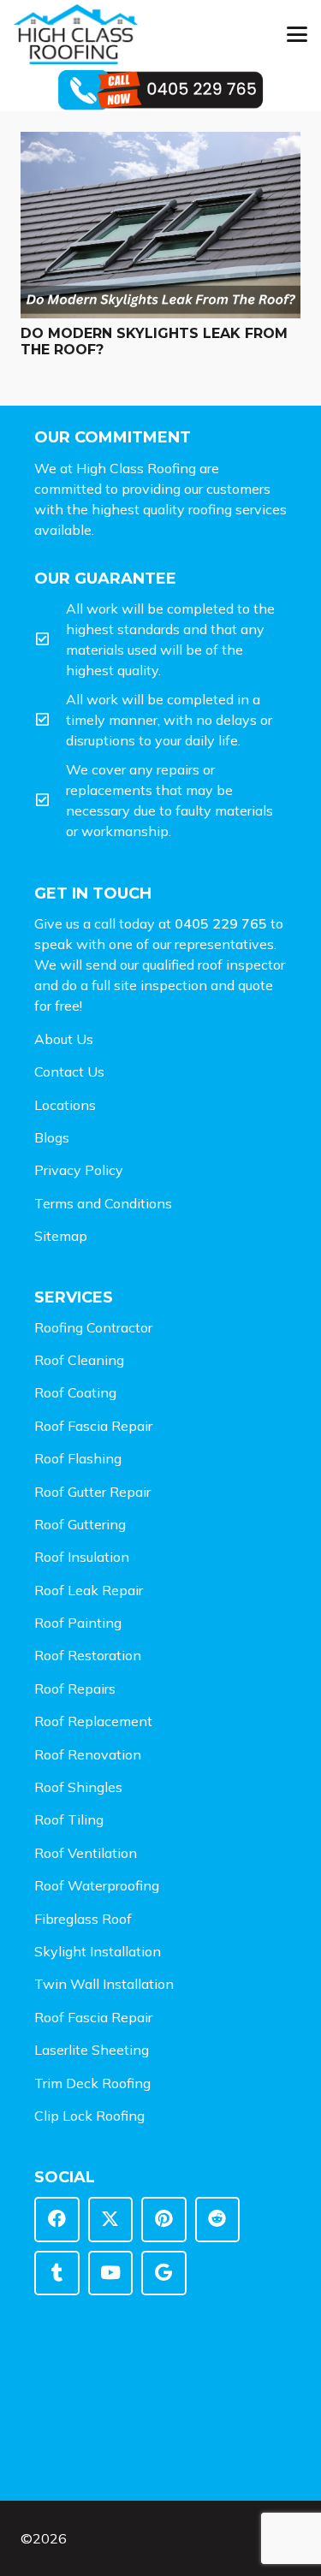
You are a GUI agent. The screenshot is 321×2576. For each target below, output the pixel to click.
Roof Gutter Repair (92, 1492)
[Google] (164, 2273)
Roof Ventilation (86, 1853)
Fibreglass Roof (83, 1919)
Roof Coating (75, 1392)
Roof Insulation (82, 1557)
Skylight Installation (98, 1951)
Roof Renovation (88, 1754)
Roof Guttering (80, 1524)
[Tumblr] (57, 2273)
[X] (111, 2220)
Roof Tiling (69, 1819)
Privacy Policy (79, 1170)
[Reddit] (218, 2220)
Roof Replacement (93, 1721)
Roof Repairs (75, 1689)
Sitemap (61, 1236)
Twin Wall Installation (104, 1984)
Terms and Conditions (103, 1203)
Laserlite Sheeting (92, 2050)
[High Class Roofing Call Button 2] (160, 90)
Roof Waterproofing (97, 1885)
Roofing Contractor (93, 1327)
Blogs (52, 1137)
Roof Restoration (88, 1655)
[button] (297, 34)
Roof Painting (78, 1623)
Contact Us (69, 1071)
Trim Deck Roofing (92, 2083)
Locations (65, 1105)
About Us (64, 1039)
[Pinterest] (164, 2220)
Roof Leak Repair (89, 1590)
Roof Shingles (78, 1787)
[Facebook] (57, 2220)
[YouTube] (111, 2273)
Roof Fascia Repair (93, 1426)
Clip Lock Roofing (89, 2116)
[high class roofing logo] (76, 34)
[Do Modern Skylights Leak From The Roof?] (160, 225)
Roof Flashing (78, 1458)
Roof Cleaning (79, 1360)
